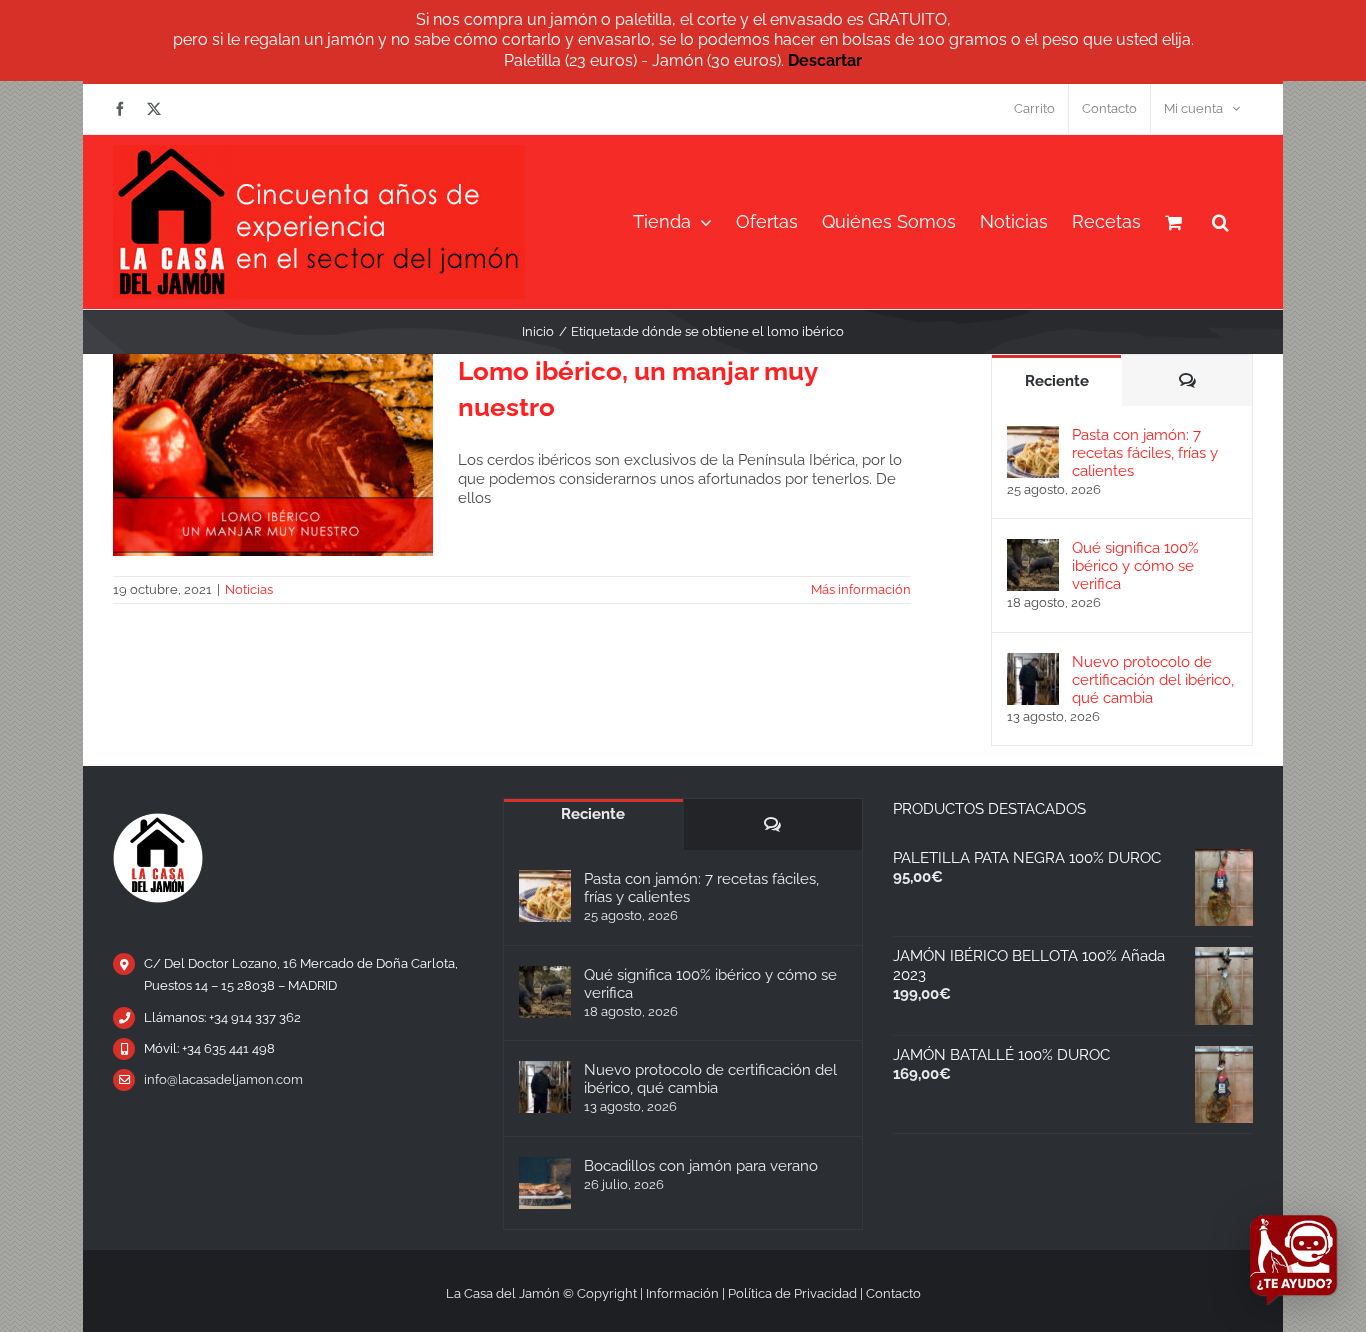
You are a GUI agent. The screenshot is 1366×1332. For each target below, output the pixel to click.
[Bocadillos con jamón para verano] (545, 1183)
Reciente (1057, 381)
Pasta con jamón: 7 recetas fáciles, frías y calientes (1145, 453)
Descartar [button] (825, 60)
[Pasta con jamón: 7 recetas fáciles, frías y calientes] (1033, 435)
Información (682, 1293)
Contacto (893, 1293)
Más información (861, 589)
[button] (1220, 222)
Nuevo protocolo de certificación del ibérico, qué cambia (1153, 680)
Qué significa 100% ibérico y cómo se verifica (1135, 566)
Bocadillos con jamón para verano (701, 1166)
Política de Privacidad (792, 1293)
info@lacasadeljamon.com (223, 1079)
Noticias (249, 589)
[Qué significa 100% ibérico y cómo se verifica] (1033, 548)
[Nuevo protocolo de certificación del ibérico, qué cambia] (1033, 662)
